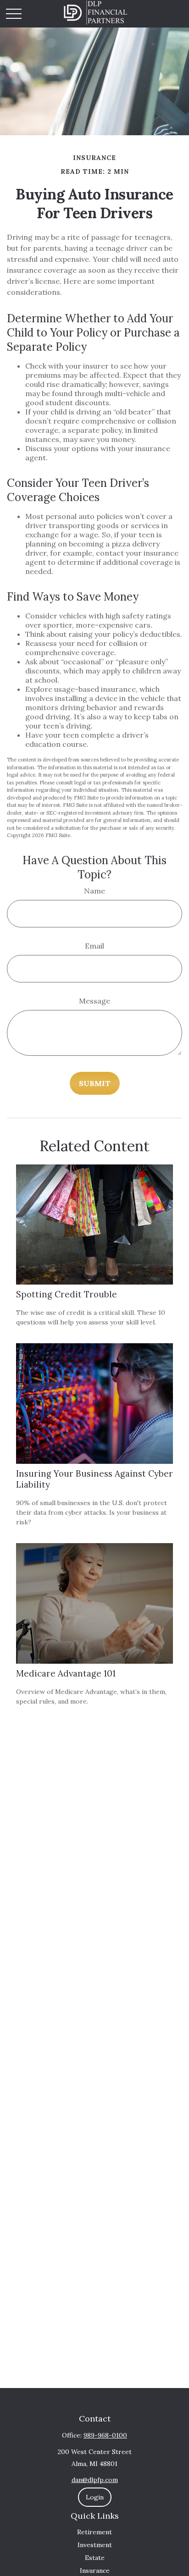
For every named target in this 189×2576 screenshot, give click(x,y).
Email (94, 946)
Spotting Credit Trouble (67, 1294)
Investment (95, 2545)
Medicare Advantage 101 (66, 1673)
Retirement (94, 2532)
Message (94, 1001)
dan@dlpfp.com (95, 2480)
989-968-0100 (105, 2435)
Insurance (95, 2570)
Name (94, 891)
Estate (95, 2558)
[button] (95, 2497)
